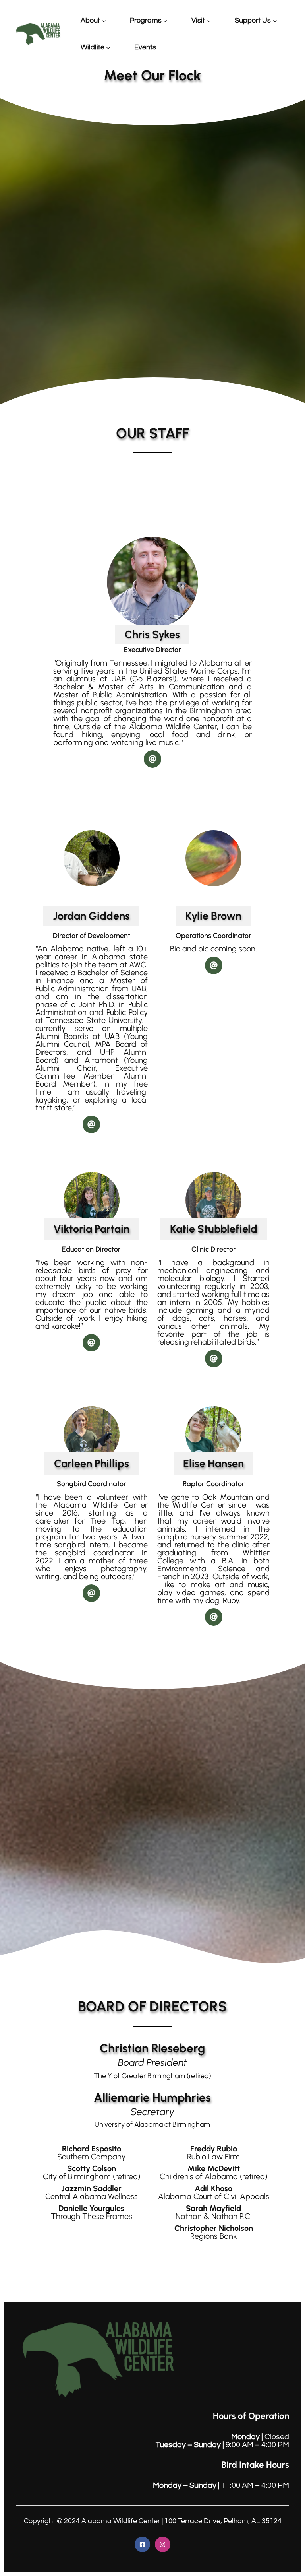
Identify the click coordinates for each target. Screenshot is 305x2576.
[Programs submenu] (165, 21)
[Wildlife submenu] (108, 48)
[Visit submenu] (209, 21)
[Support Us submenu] (275, 21)
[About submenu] (104, 21)
